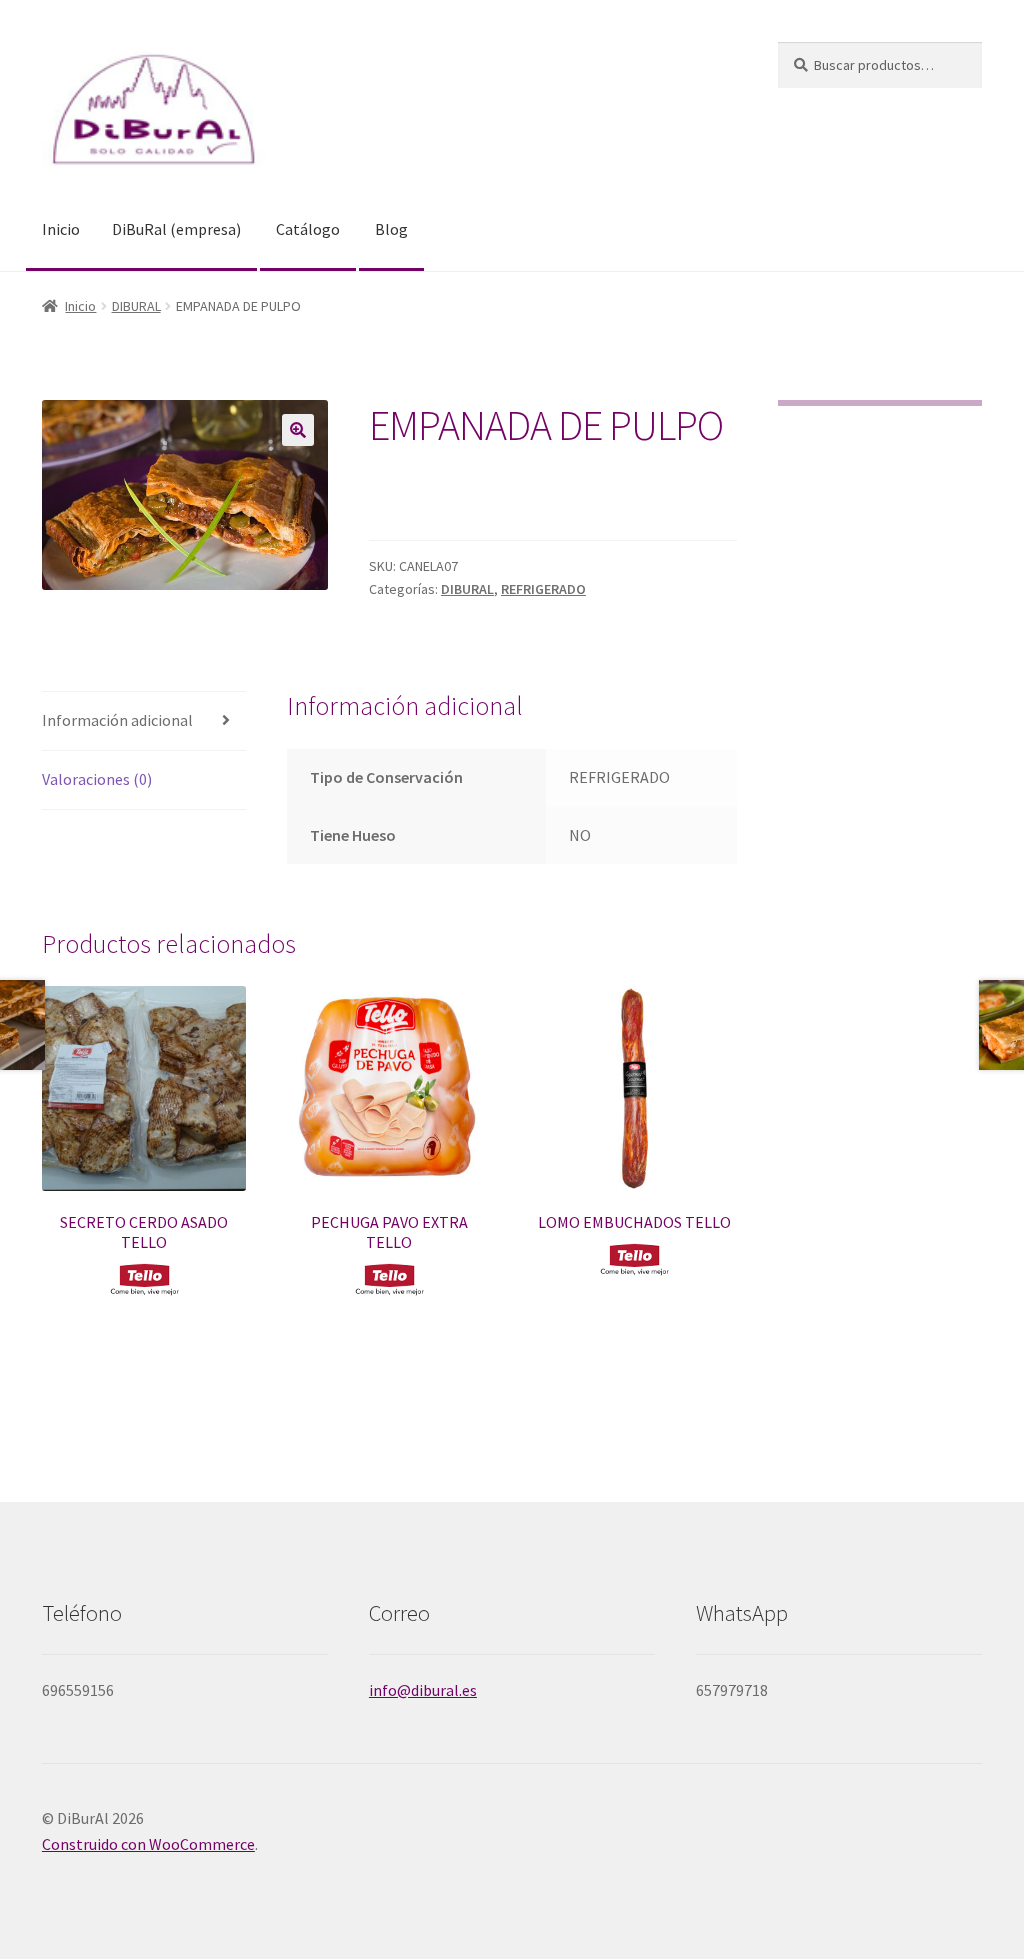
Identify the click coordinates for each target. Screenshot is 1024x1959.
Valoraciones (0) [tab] (97, 779)
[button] (298, 430)
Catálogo (308, 229)
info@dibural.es (423, 1690)
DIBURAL (136, 306)
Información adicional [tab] (117, 720)
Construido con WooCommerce (148, 1844)
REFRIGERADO (543, 589)
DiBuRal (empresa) (176, 229)
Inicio (61, 229)
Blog (391, 229)
